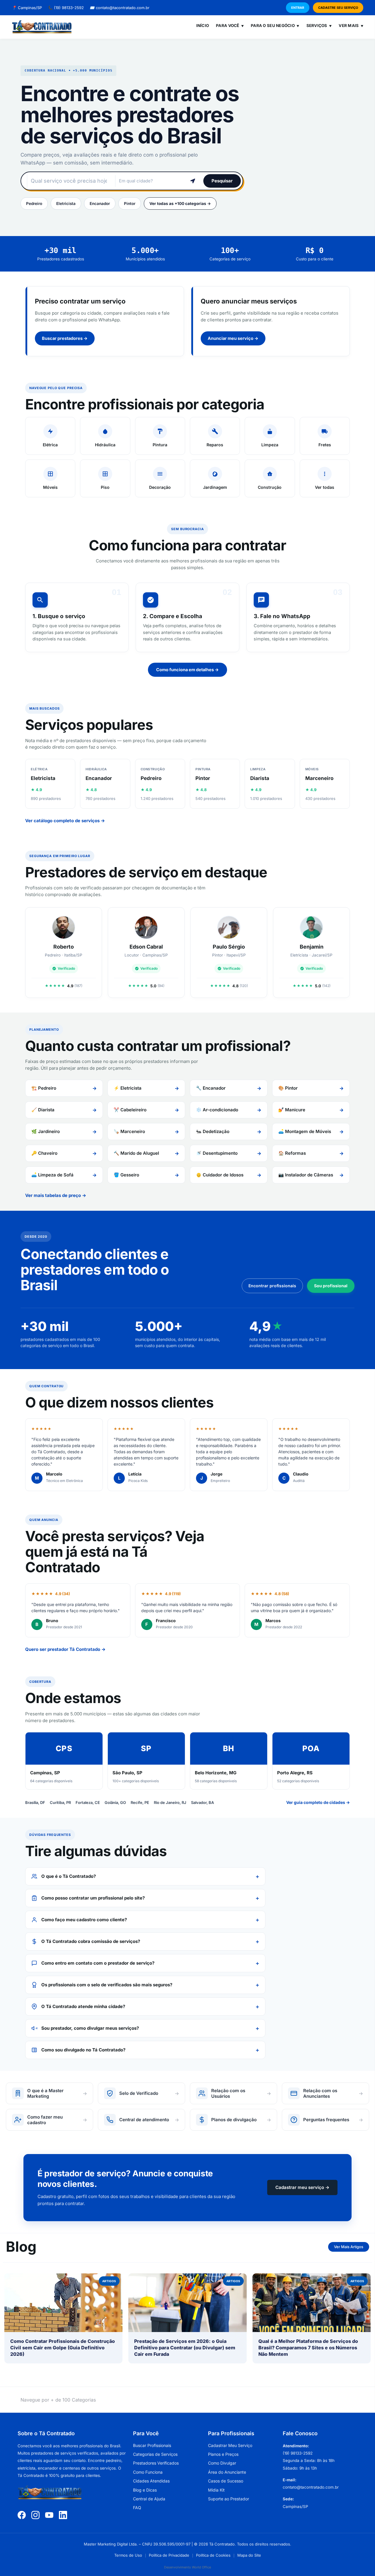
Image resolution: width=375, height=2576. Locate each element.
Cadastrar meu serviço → (302, 2187)
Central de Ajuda (149, 2499)
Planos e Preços (223, 2454)
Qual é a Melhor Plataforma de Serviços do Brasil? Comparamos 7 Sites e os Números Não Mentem (308, 2348)
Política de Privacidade (169, 2555)
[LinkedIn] (63, 2515)
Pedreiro (34, 203)
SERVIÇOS (319, 26)
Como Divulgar (222, 2463)
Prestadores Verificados (156, 2463)
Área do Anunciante (227, 2472)
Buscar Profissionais (152, 2445)
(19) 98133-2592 (66, 8)
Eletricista (66, 203)
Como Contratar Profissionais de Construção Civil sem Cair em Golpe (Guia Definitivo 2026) (63, 2348)
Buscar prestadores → (65, 338)
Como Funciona (148, 2472)
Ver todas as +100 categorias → (180, 203)
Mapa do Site (249, 2555)
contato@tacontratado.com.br (120, 8)
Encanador (100, 203)
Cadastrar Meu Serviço (230, 2445)
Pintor (130, 203)
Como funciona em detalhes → (187, 670)
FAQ (137, 2508)
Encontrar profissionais (272, 1286)
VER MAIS (351, 26)
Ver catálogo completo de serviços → (65, 821)
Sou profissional (331, 1286)
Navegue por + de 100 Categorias (58, 2400)
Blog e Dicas (145, 2490)
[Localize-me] (193, 181)
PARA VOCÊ (230, 26)
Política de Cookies (213, 2555)
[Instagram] (35, 2515)
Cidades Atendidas (151, 2481)
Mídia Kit (216, 2490)
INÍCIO (203, 26)
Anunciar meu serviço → (233, 338)
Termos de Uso (128, 2555)
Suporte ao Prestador (229, 2499)
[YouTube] (49, 2515)
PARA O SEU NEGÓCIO (275, 26)
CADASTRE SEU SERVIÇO (338, 8)
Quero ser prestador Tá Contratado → (65, 1649)
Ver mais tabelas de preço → (56, 1195)
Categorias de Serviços (155, 2454)
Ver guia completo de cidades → (318, 1802)
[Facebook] (22, 2515)
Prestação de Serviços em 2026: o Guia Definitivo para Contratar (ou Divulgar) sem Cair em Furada (185, 2348)
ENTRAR (298, 8)
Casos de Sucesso (226, 2481)
